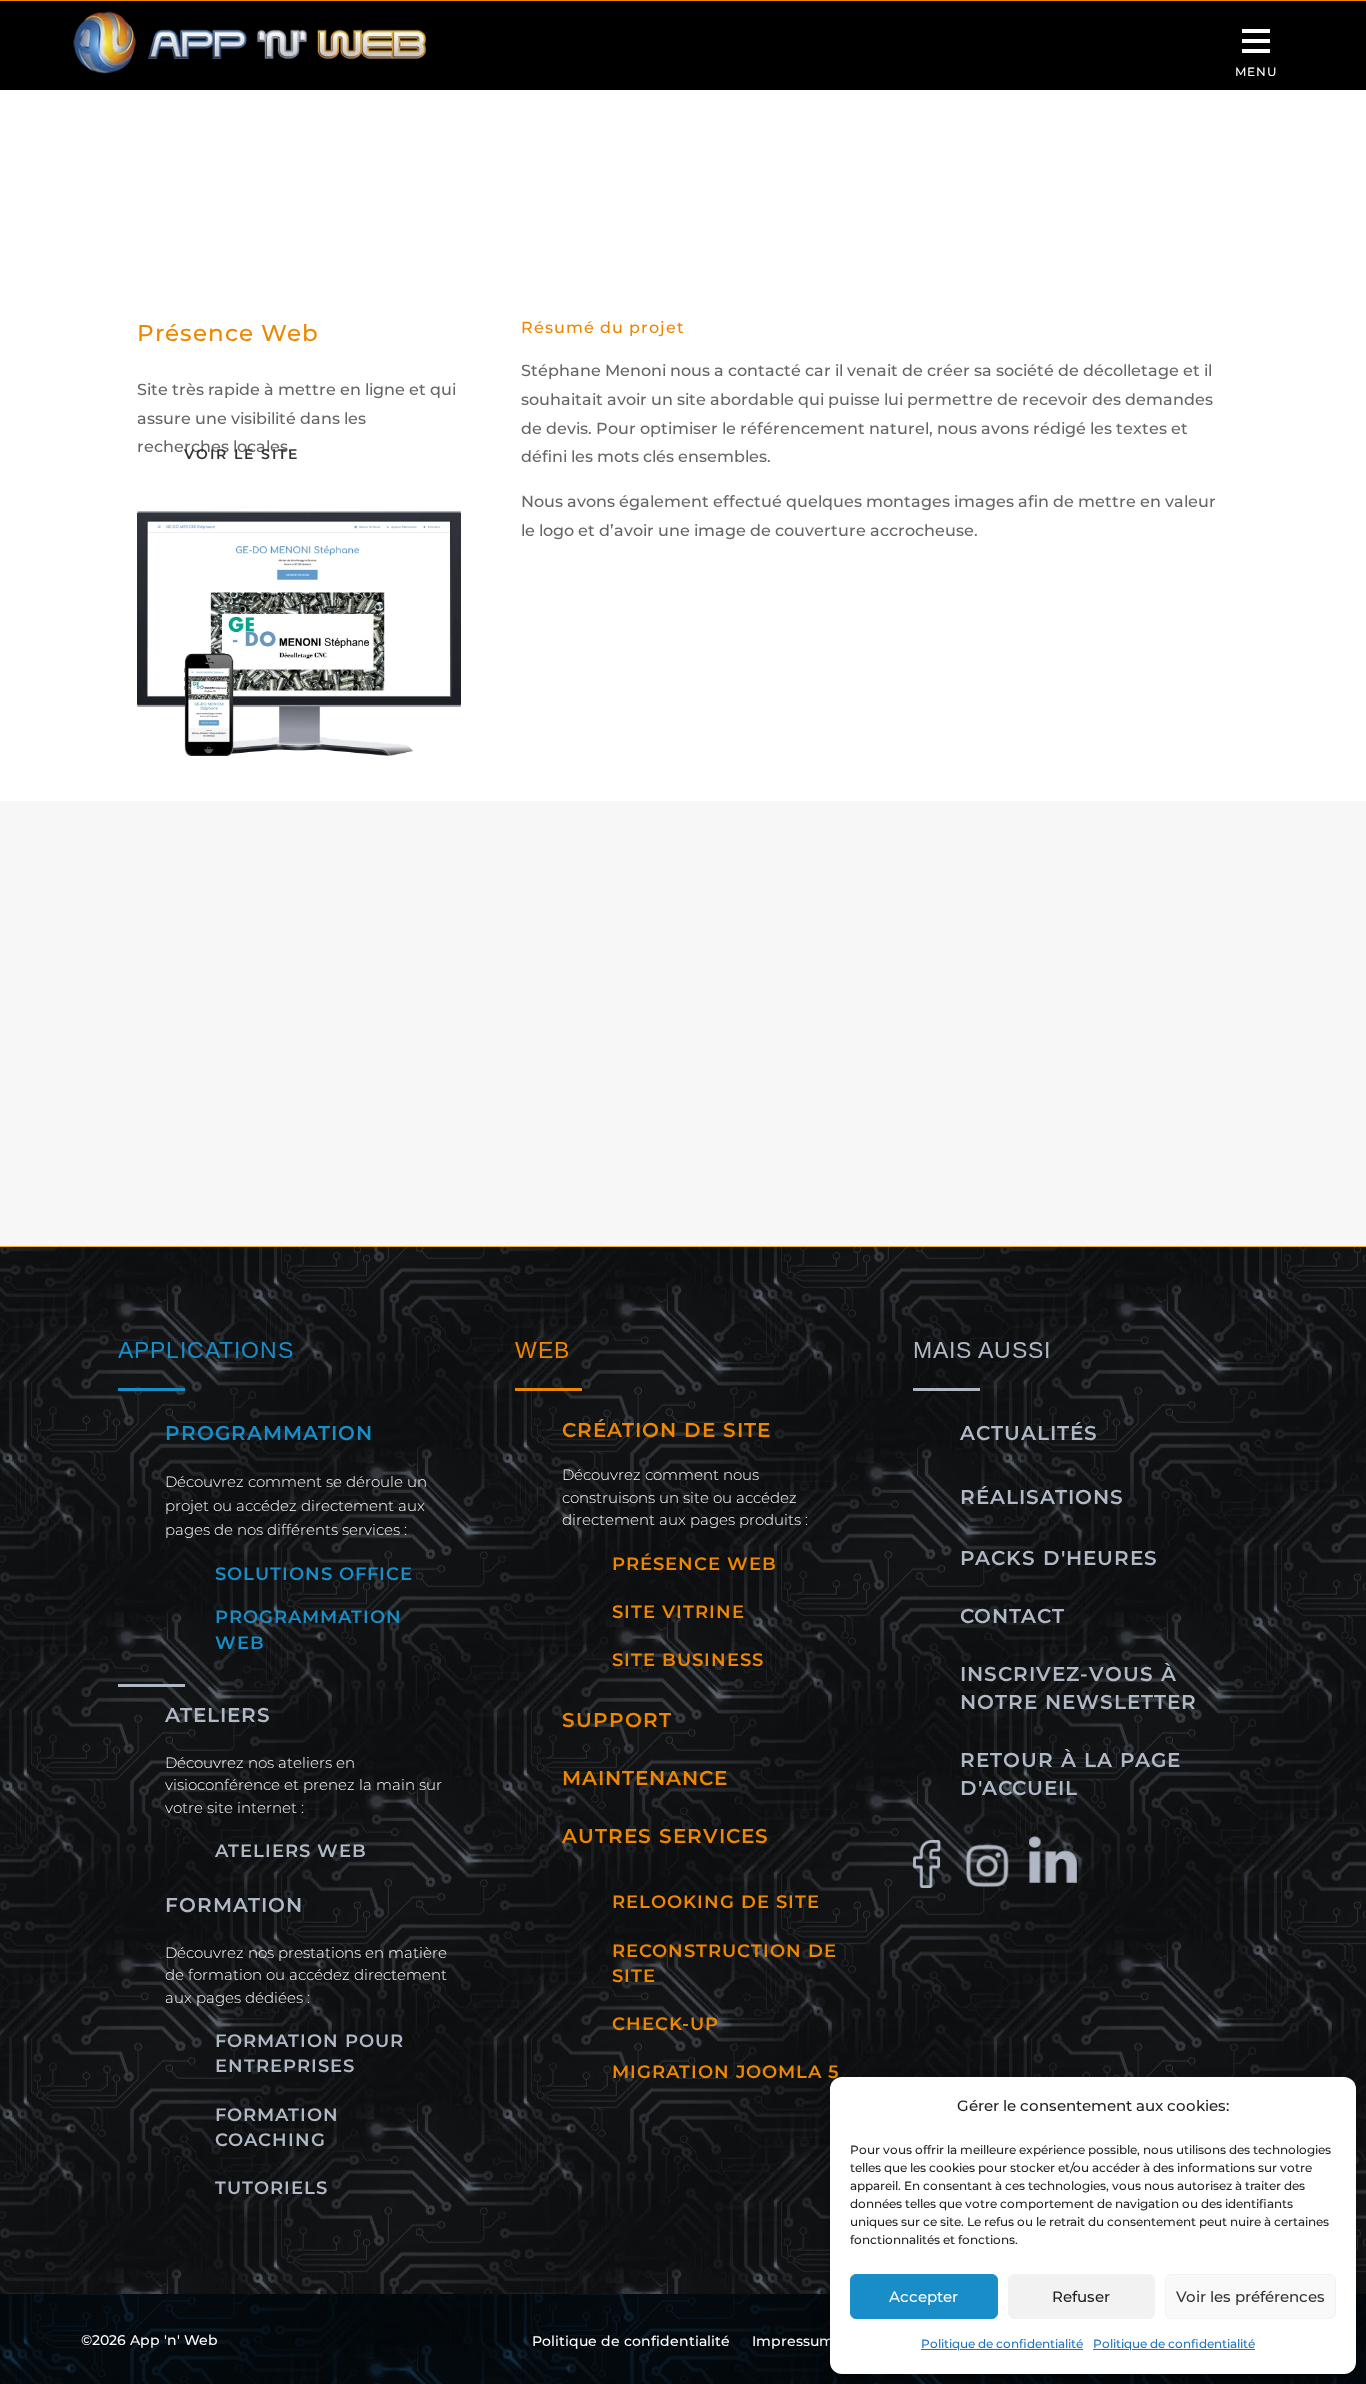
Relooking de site (716, 1902)
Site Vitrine (950, 1066)
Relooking (695, 1066)
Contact (1012, 1616)
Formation (234, 1905)
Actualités (1029, 1433)
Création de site (666, 1430)
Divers (253, 1066)
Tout (173, 1066)
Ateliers (218, 1715)
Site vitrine (678, 1612)
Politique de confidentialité (1002, 2343)
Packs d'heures (1059, 1558)
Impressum (793, 2342)
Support (617, 1720)
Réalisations (1042, 1497)
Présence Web (370, 1066)
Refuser (1081, 2296)
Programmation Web (540, 1066)
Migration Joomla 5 (726, 2072)
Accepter (923, 2296)
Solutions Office (314, 1574)
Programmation (269, 1433)
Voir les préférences (1250, 2296)
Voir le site (241, 454)
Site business (688, 1660)
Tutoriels (271, 2188)
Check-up (665, 2024)
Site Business (821, 1066)
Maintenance (645, 1778)
